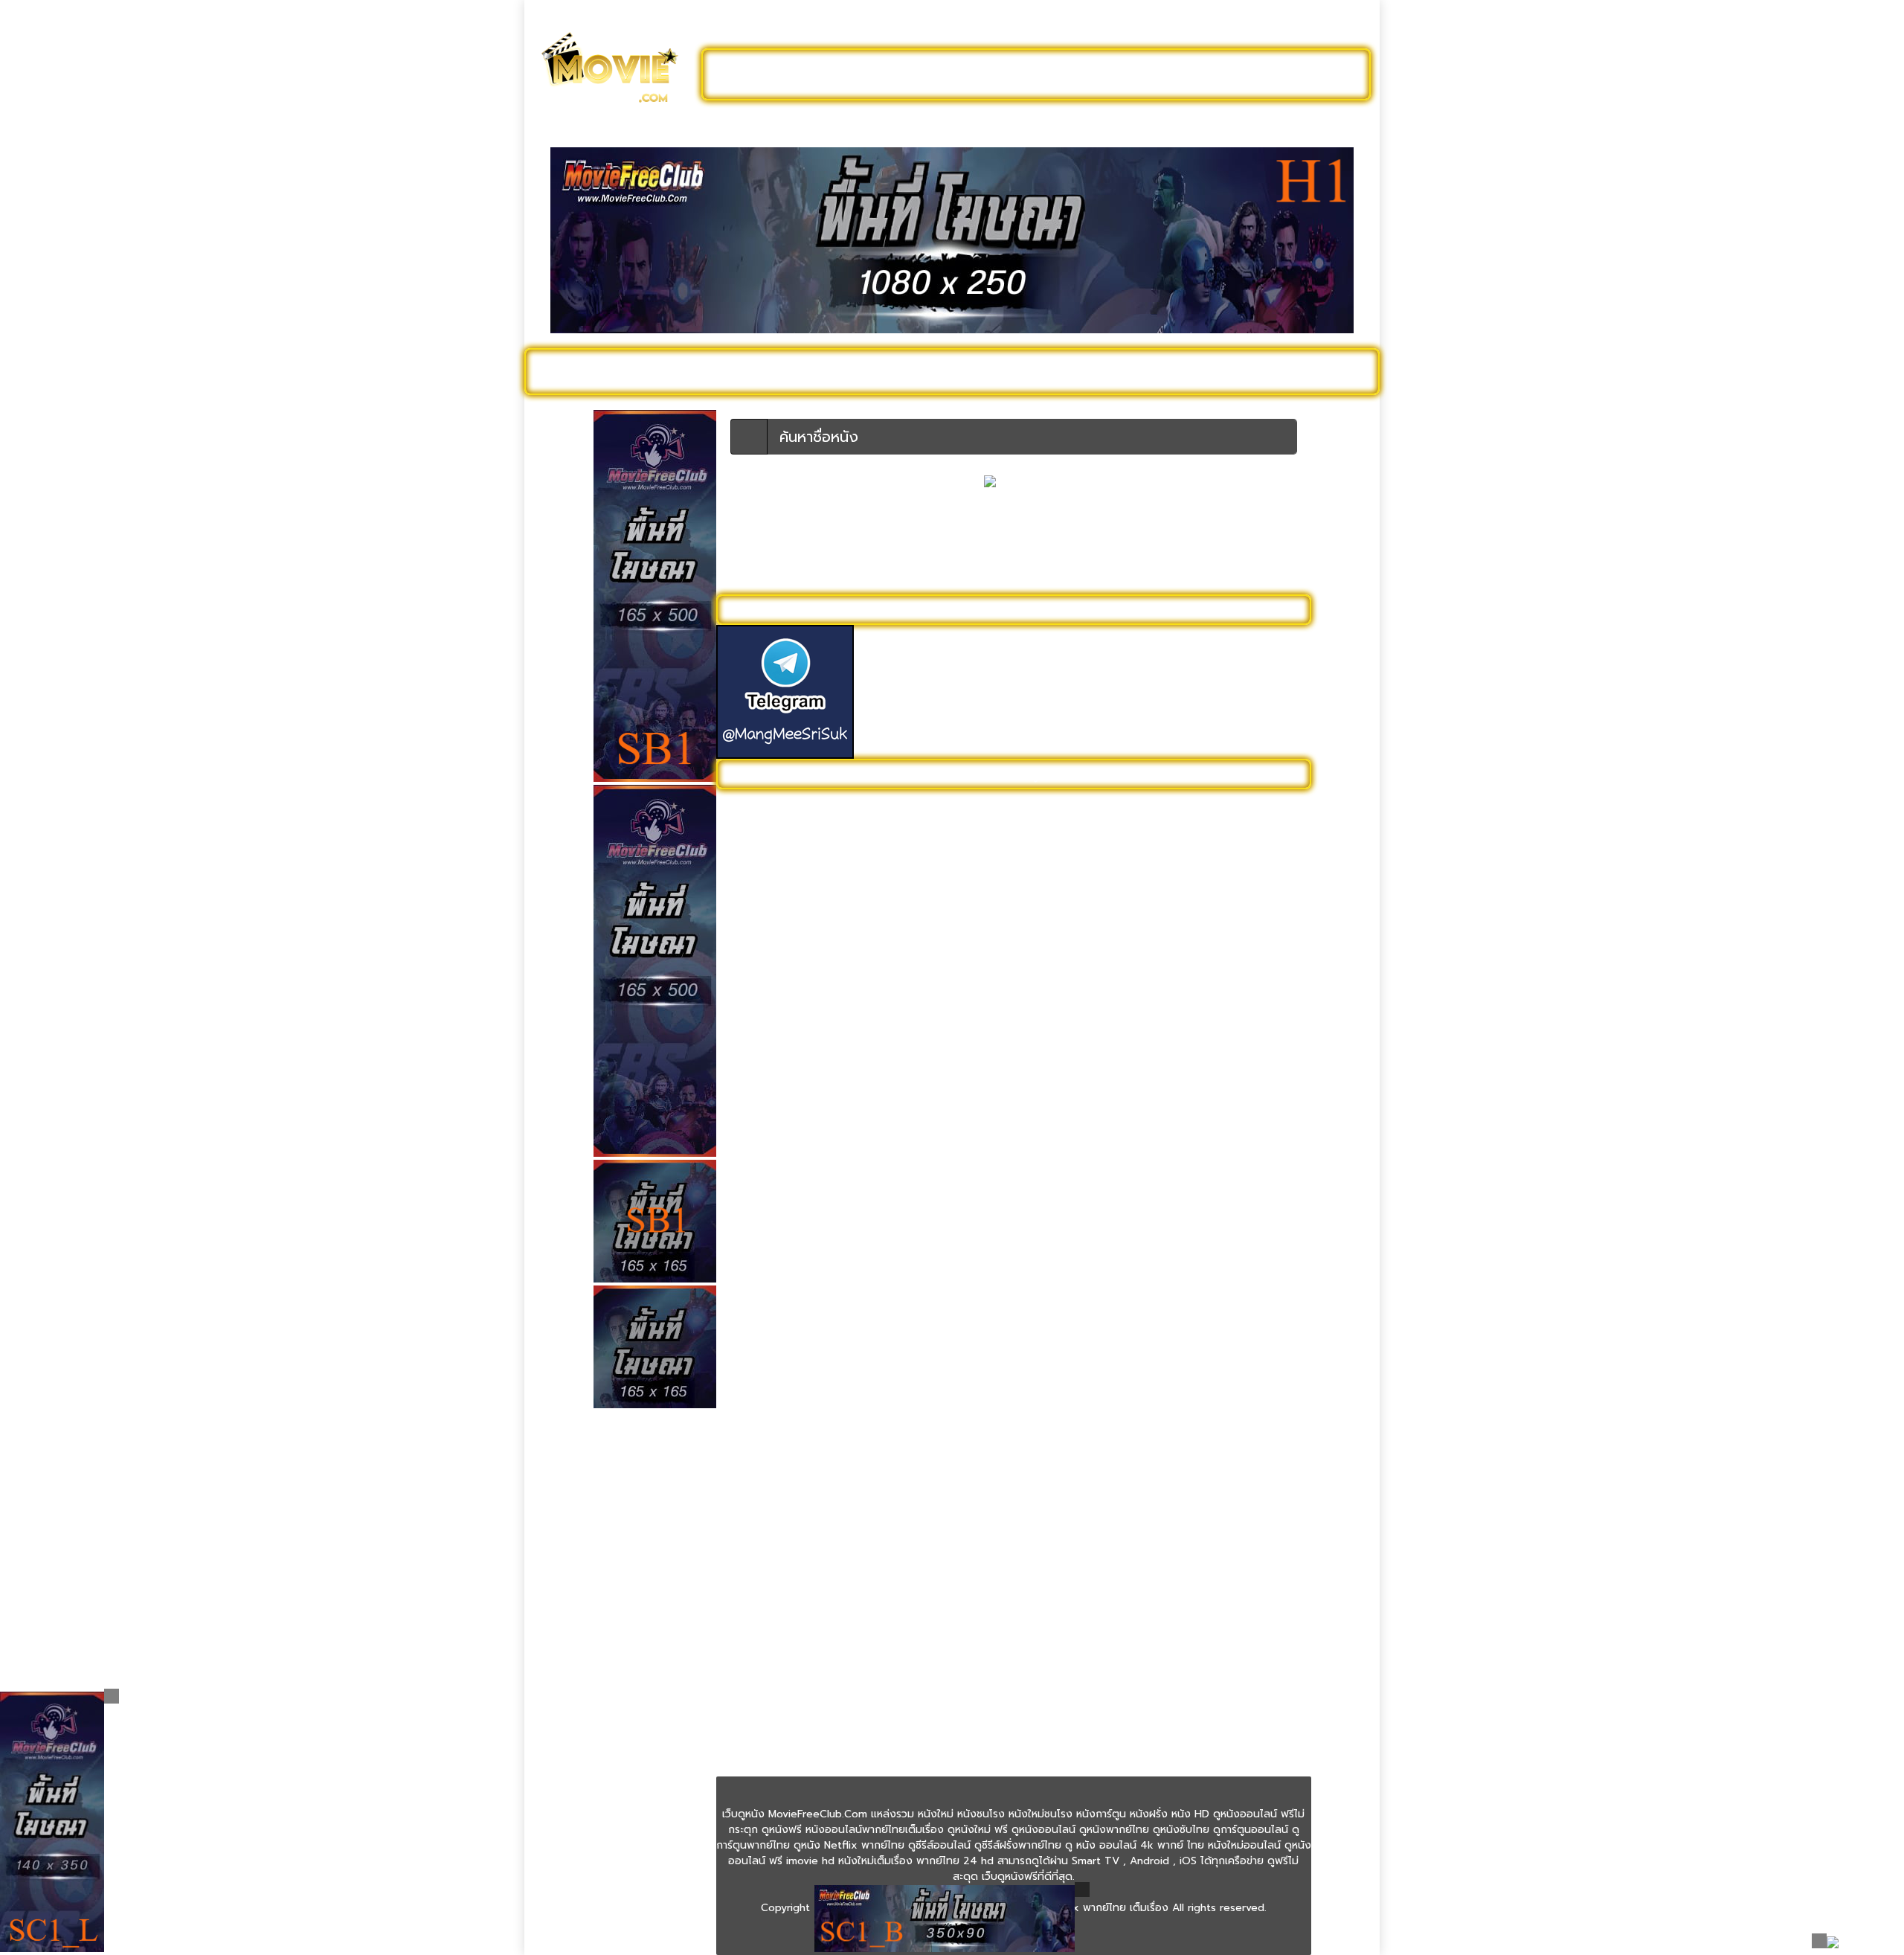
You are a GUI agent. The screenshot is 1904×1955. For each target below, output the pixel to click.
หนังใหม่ (678, 371)
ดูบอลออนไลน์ (1249, 74)
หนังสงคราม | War (766, 1383)
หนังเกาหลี (747, 1545)
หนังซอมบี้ (746, 1153)
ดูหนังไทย (854, 371)
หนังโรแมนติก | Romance (782, 1683)
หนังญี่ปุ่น (745, 1176)
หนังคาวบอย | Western (778, 1060)
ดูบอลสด (1331, 371)
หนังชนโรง (1033, 371)
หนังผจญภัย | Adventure (782, 1268)
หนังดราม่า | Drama (768, 1199)
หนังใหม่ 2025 (764, 371)
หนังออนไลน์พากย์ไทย (1016, 74)
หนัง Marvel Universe (775, 968)
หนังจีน (740, 1084)
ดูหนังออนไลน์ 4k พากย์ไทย (788, 830)
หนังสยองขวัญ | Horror (779, 1406)
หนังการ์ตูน (1117, 371)
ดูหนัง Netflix (942, 371)
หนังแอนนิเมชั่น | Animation (787, 1660)
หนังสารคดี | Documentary (787, 1429)
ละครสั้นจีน (1145, 74)
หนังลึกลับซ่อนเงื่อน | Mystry (789, 1337)
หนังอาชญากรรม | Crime (781, 1476)
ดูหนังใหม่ (891, 74)
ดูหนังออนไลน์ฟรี (781, 74)
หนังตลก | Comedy (769, 1222)
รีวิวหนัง (1262, 371)
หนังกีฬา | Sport (761, 1014)
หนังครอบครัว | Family (775, 1037)
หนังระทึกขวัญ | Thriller (778, 1314)
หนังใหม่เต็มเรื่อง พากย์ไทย (784, 1729)
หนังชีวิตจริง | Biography (781, 1130)
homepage (961, 575)
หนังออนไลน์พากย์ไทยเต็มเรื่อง (793, 1452)
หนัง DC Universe (766, 945)
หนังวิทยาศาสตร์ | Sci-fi (778, 1360)
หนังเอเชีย (746, 1591)
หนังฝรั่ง (1193, 371)
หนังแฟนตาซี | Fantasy (776, 1614)
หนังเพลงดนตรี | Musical (782, 1568)
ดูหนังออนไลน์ (595, 371)
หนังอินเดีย (749, 1499)
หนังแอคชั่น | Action (770, 1637)
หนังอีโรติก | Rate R (770, 1522)
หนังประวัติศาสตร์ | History (786, 1245)
